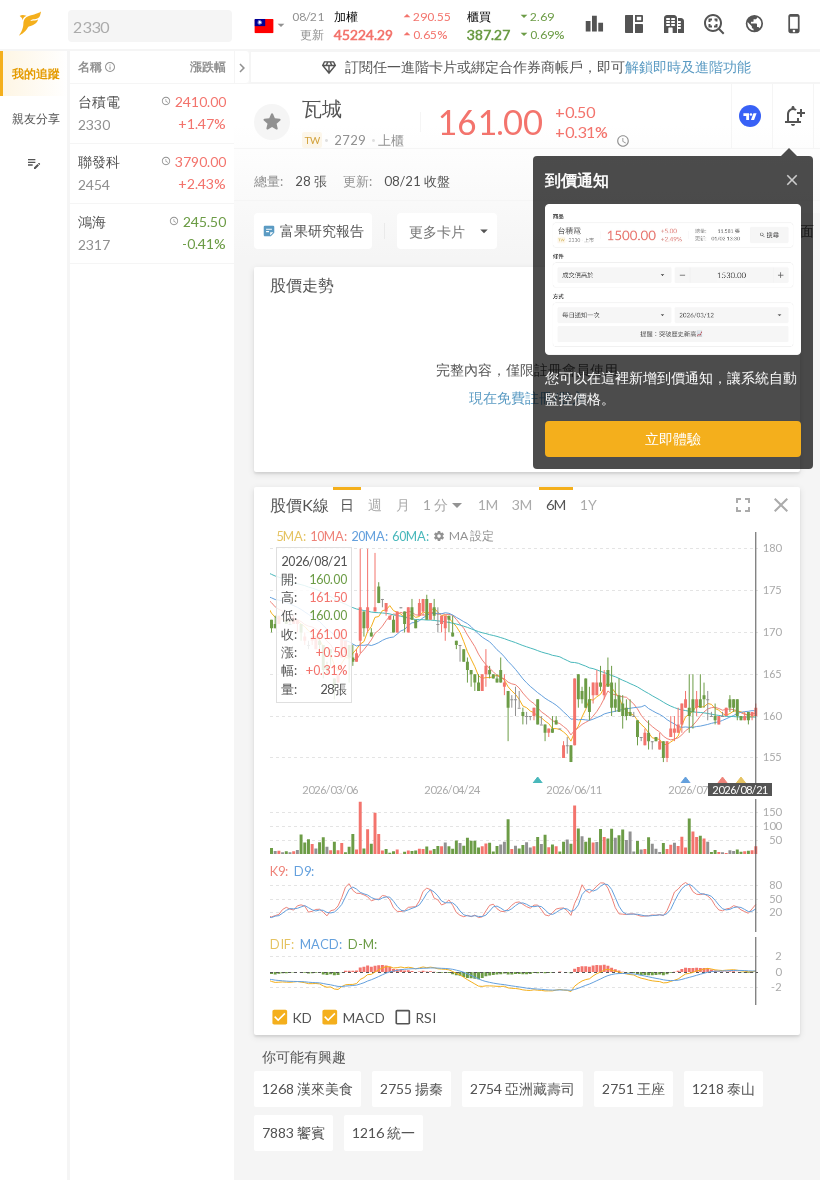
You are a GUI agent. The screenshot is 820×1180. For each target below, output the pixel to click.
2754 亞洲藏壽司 (522, 1088)
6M (556, 504)
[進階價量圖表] (752, 116)
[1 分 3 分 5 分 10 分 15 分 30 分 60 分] (444, 504)
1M (488, 504)
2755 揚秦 (411, 1088)
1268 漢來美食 (307, 1088)
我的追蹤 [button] (36, 73)
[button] (146, 25)
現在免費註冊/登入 (527, 397)
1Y (588, 504)
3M (522, 504)
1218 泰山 (723, 1088)
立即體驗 (673, 438)
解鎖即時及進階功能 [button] (688, 66)
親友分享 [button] (36, 118)
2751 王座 (633, 1088)
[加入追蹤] (272, 122)
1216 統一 (383, 1132)
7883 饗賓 (293, 1132)
